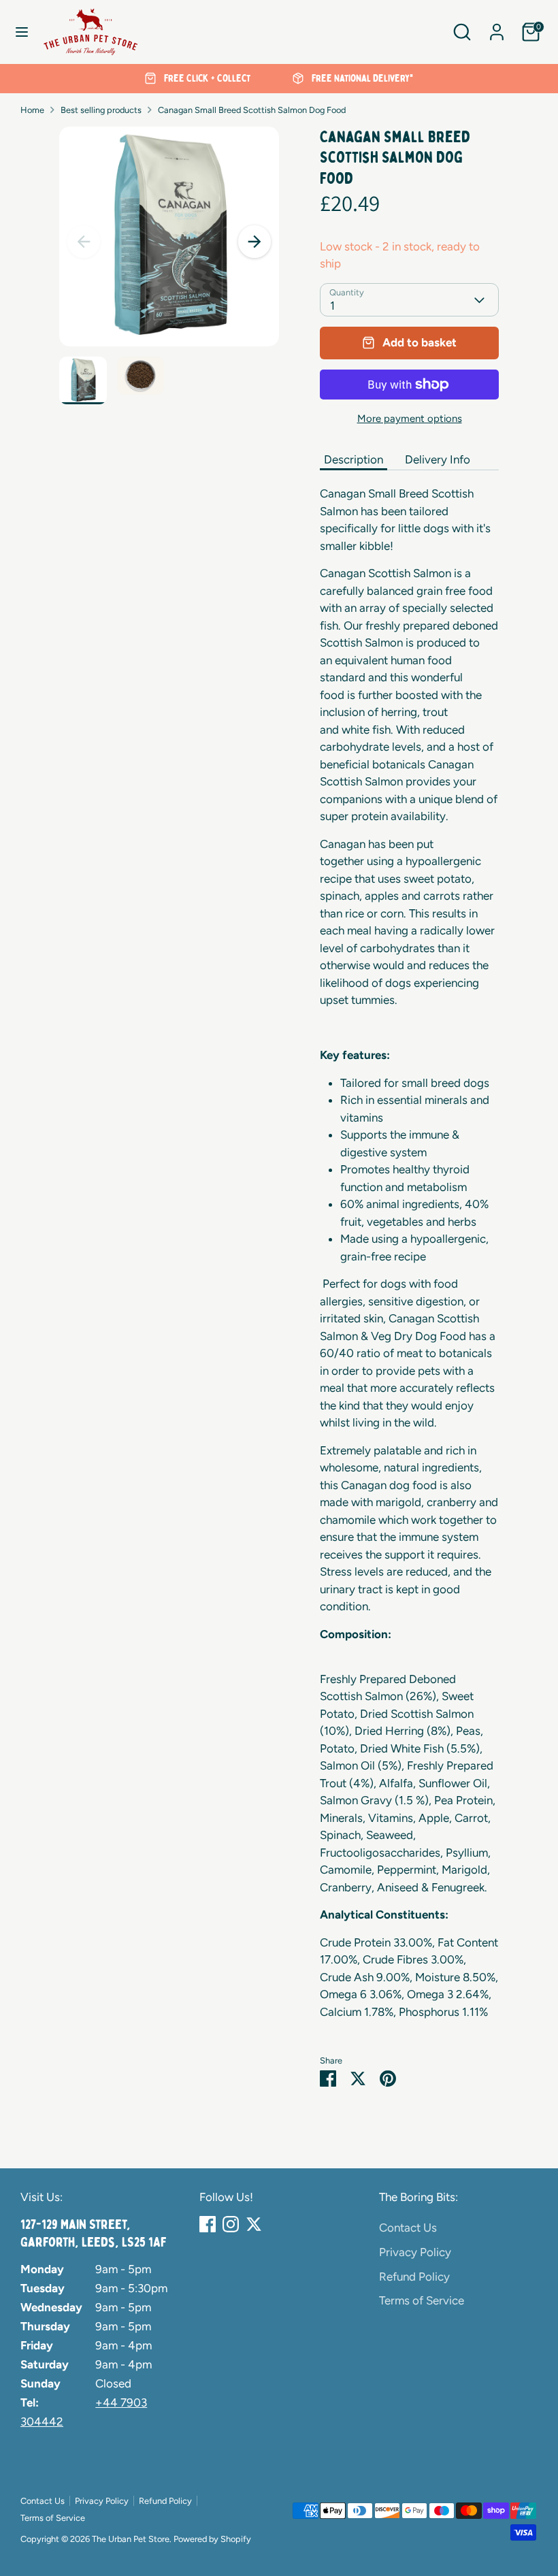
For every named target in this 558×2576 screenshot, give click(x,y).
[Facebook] (208, 2224)
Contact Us (408, 2228)
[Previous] (84, 242)
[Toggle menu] (22, 32)
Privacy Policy (415, 2252)
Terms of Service (422, 2300)
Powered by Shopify (212, 2539)
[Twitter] (254, 2224)
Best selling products (101, 110)
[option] (198, 79)
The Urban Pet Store (131, 2539)
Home (32, 110)
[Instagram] (231, 2224)
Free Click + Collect (206, 78)
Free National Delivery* (361, 78)
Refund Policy (414, 2277)
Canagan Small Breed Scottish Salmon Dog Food (252, 110)
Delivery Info (438, 459)
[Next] (255, 242)
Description (354, 459)
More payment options (410, 419)
